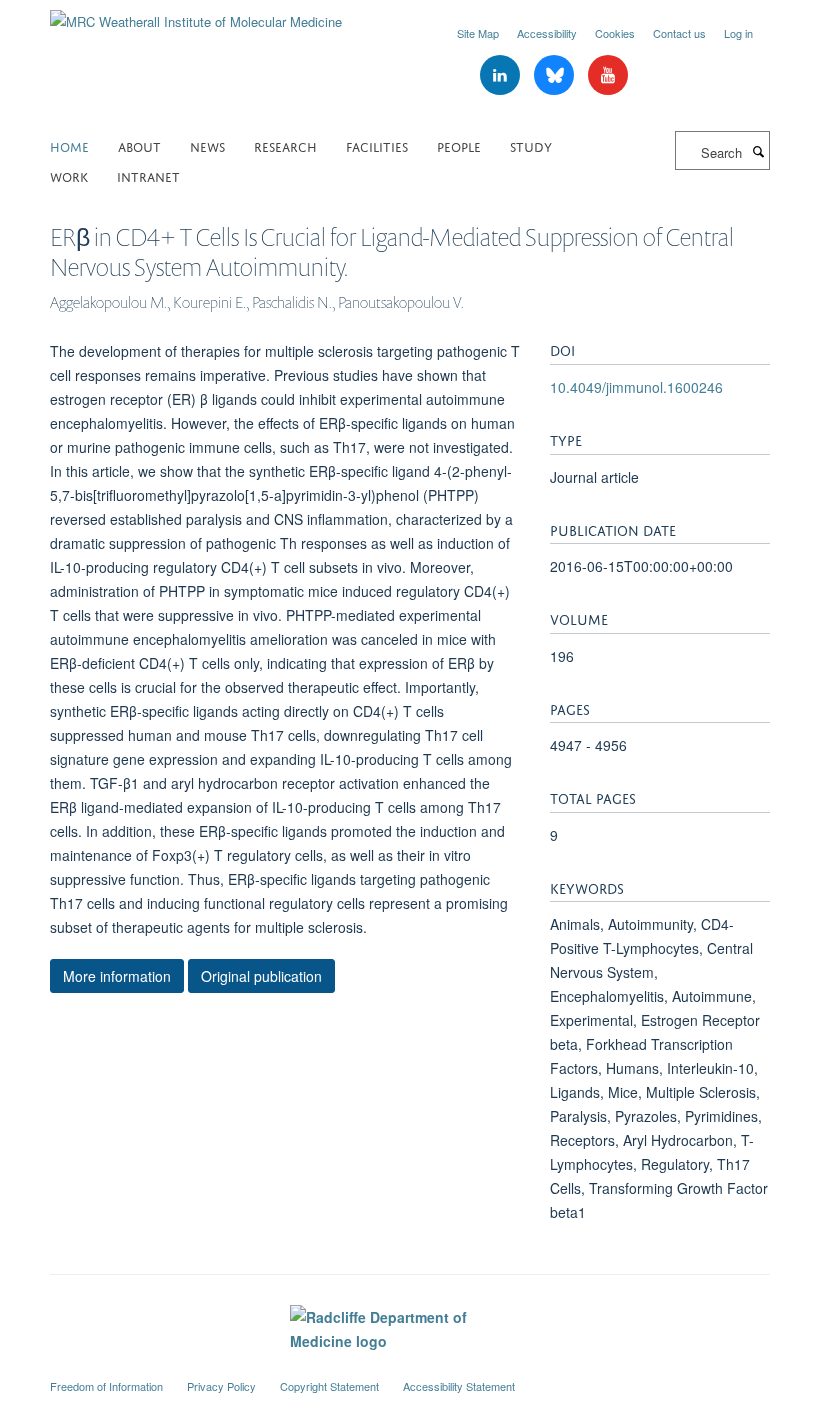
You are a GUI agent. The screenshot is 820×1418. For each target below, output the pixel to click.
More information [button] (117, 976)
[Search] (758, 151)
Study (531, 145)
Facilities (377, 145)
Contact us (679, 33)
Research (285, 145)
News (207, 145)
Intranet (148, 175)
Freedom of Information (106, 1386)
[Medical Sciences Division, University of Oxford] (410, 1368)
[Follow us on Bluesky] (556, 75)
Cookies (615, 33)
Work (69, 175)
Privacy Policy (221, 1386)
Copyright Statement (329, 1386)
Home (69, 145)
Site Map (478, 33)
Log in (738, 33)
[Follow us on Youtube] (608, 75)
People (459, 145)
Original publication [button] (261, 976)
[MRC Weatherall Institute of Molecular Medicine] (196, 14)
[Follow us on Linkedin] (502, 75)
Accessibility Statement (459, 1386)
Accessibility (547, 33)
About (139, 145)
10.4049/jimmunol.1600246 (636, 387)
